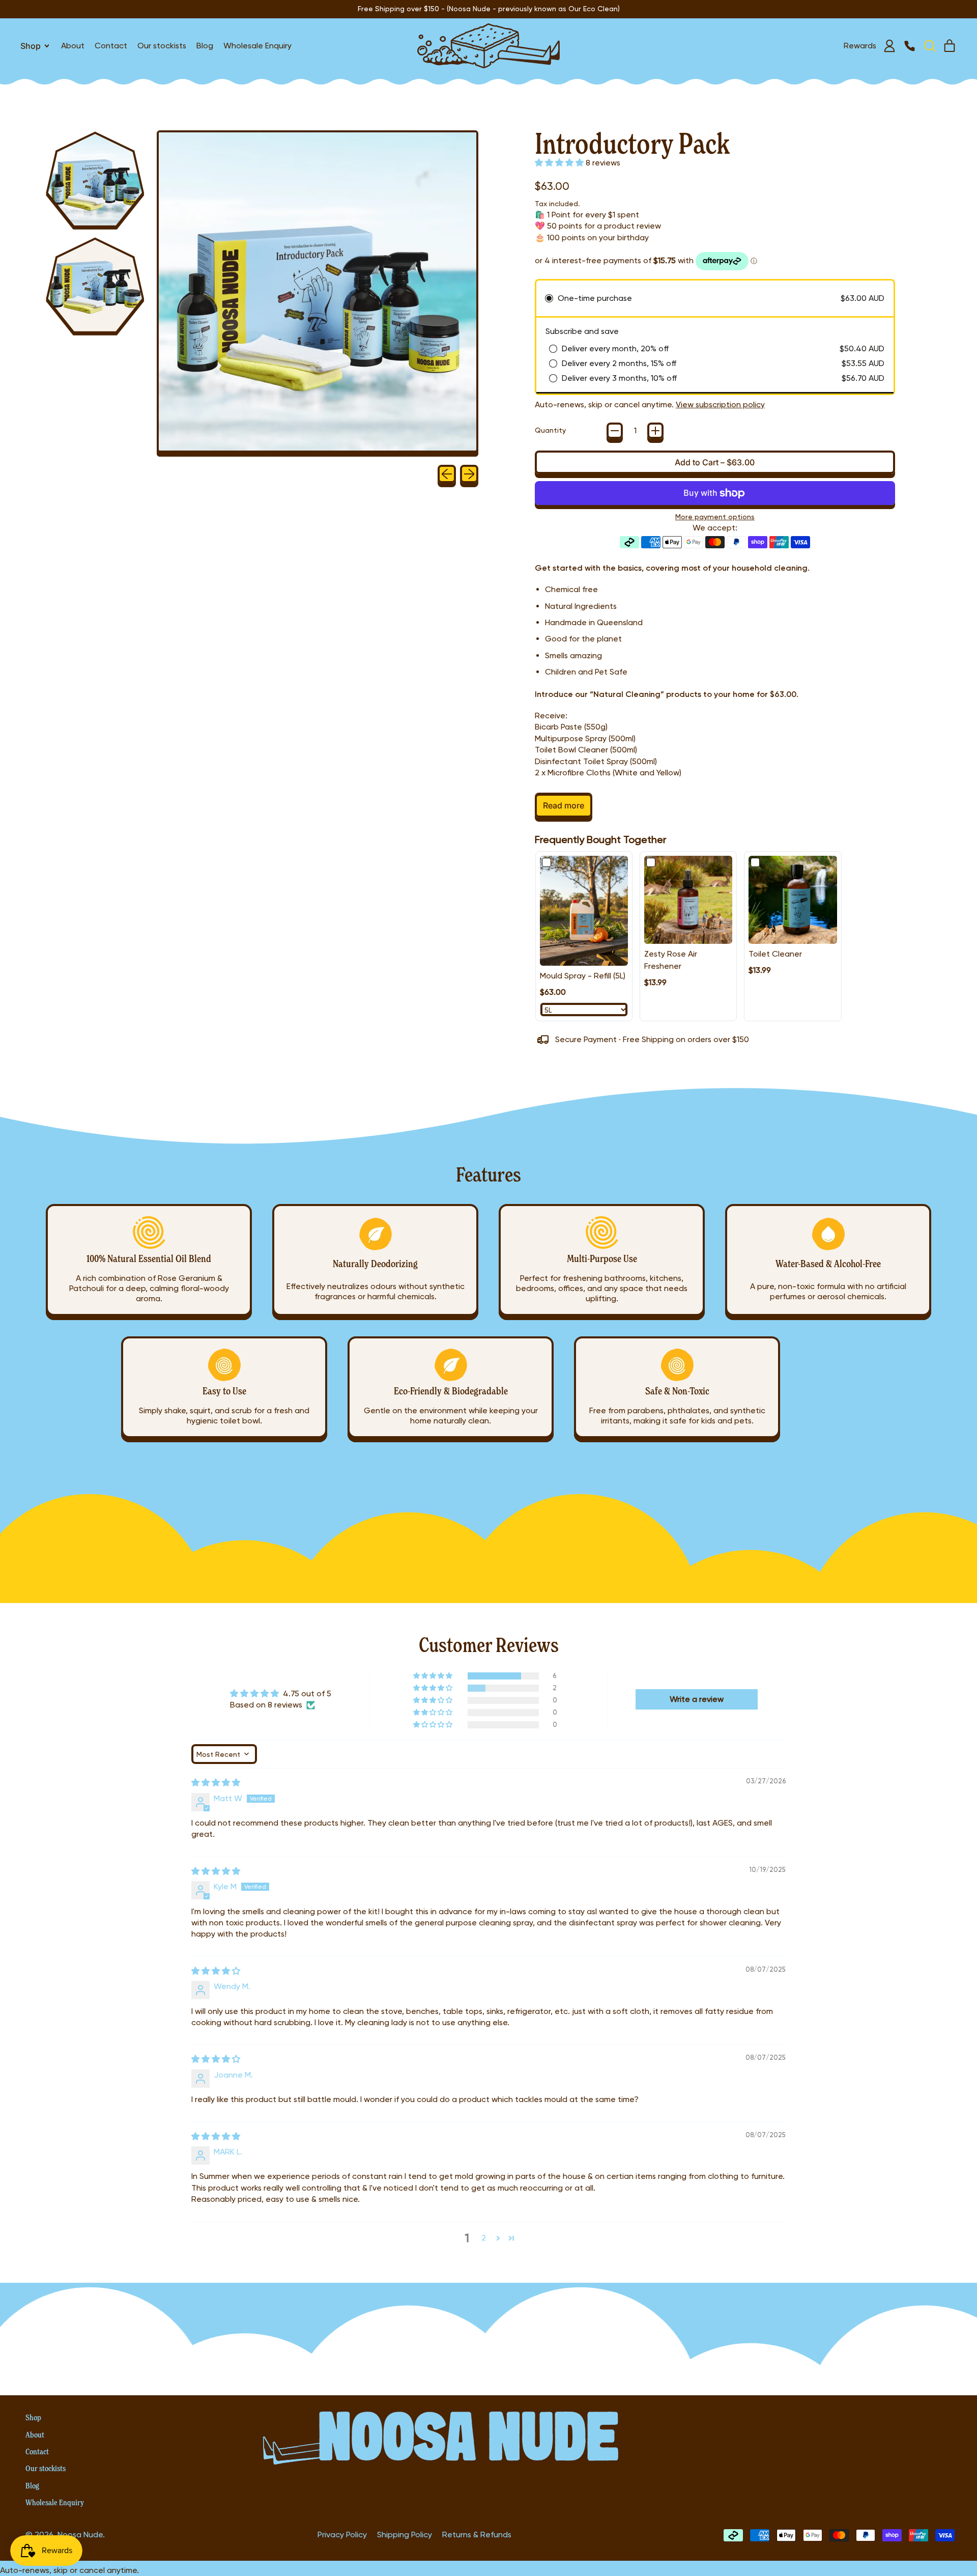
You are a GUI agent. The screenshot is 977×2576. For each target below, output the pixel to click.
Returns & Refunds (477, 2535)
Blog (205, 46)
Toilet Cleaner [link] (775, 954)
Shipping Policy (405, 2535)
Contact (111, 46)
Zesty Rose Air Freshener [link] (671, 960)
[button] (929, 46)
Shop (33, 2417)
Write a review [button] (697, 1699)
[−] (615, 431)
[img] (216, 1783)
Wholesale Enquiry (257, 46)
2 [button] (484, 2238)
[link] (584, 911)
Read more (564, 805)
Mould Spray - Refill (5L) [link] (583, 976)
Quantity (550, 430)
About (73, 46)
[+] (655, 431)
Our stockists (162, 46)
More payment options (715, 517)
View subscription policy (720, 404)
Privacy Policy (342, 2535)
